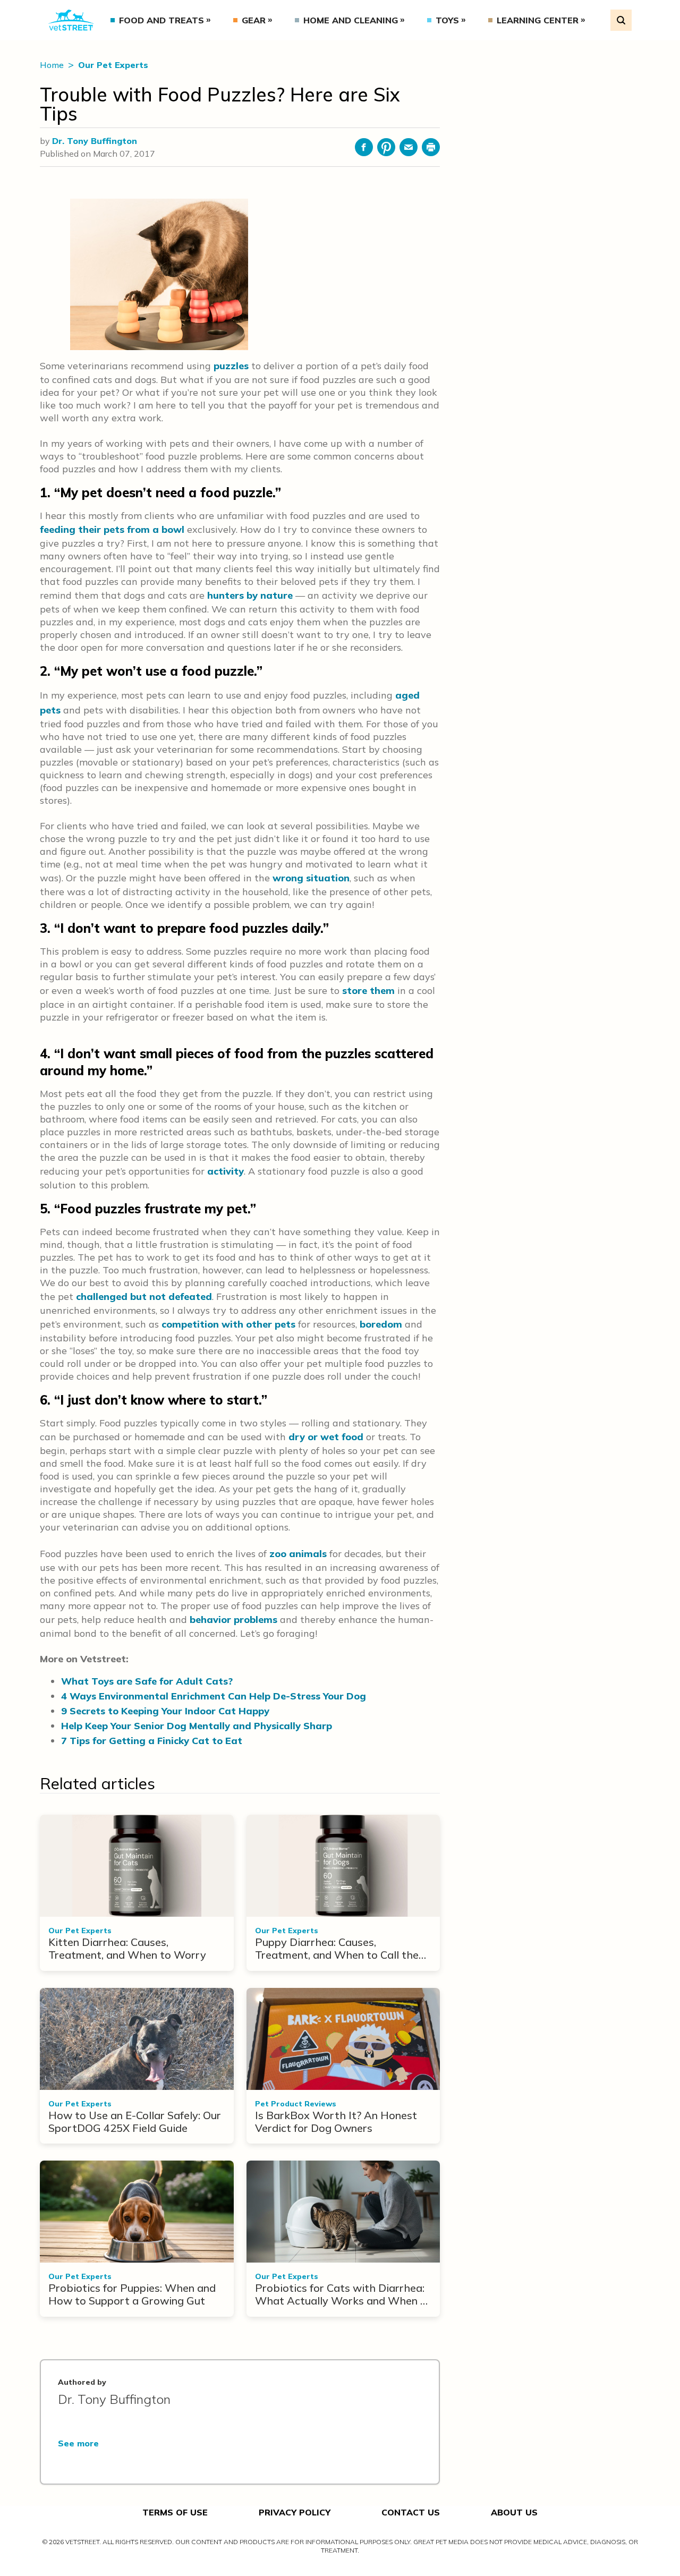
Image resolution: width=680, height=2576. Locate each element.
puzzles (231, 366)
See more (78, 2443)
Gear (254, 20)
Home (53, 65)
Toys (447, 20)
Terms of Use (175, 2512)
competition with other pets (228, 1324)
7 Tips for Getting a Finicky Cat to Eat (152, 1741)
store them (368, 991)
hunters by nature (250, 595)
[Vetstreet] (71, 20)
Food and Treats (161, 20)
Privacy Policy (295, 2512)
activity (226, 1171)
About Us (514, 2512)
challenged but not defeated (144, 1296)
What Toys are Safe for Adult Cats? (147, 1681)
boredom (381, 1324)
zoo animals (298, 1554)
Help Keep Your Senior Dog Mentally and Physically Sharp (197, 1726)
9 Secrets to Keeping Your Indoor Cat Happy (165, 1711)
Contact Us (411, 2512)
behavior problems (233, 1619)
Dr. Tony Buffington (95, 141)
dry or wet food (326, 1437)
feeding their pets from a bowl (112, 529)
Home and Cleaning (351, 20)
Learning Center (538, 20)
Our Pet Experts (113, 65)
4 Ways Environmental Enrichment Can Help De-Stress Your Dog (214, 1696)
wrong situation (311, 878)
